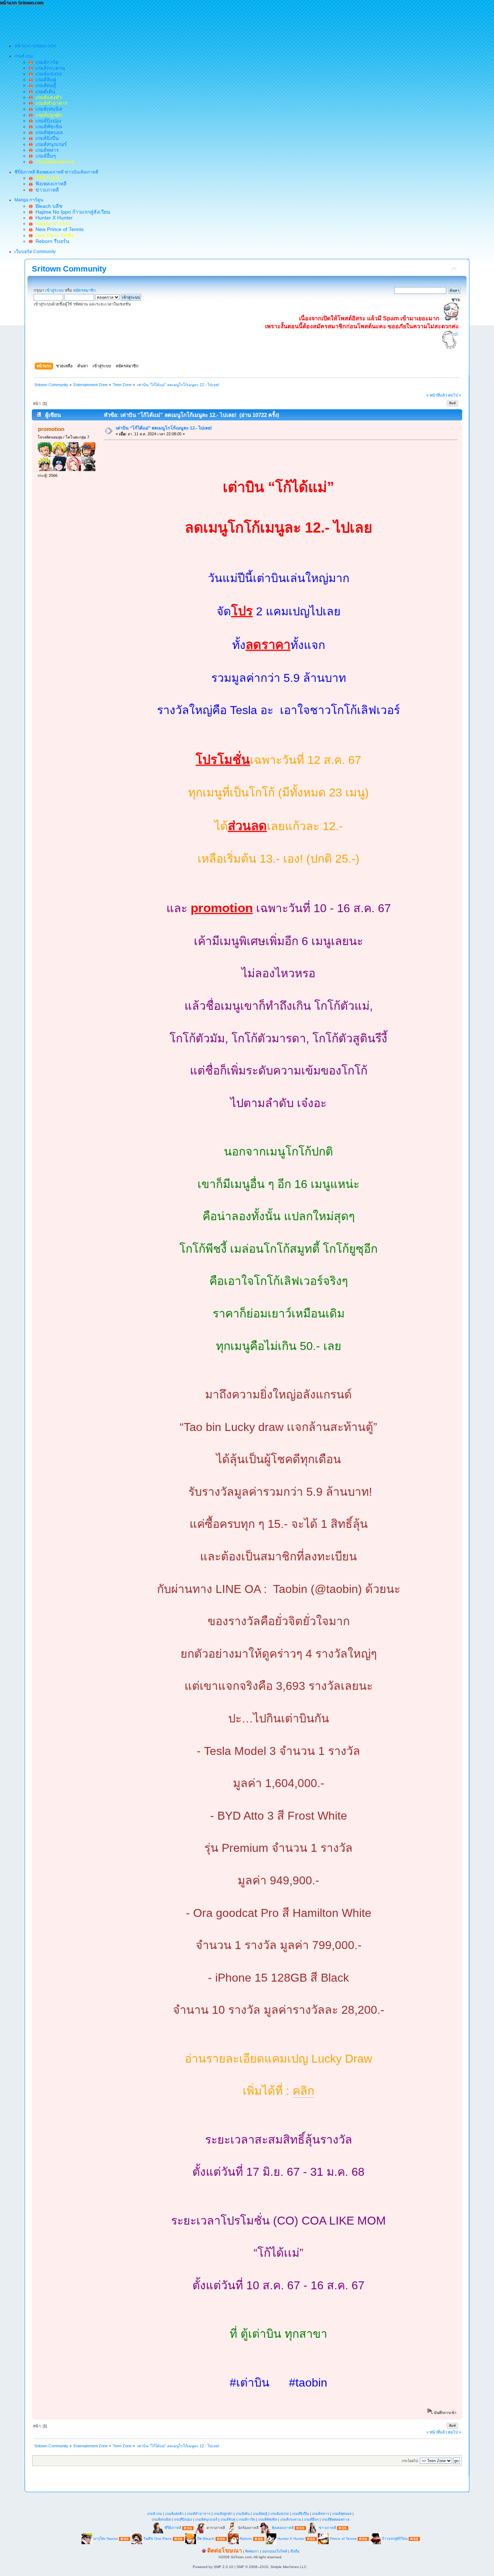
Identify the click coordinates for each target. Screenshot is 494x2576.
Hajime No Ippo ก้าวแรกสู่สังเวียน (71, 212)
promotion (51, 429)
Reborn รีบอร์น (51, 241)
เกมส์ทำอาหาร (199, 2514)
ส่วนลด (247, 826)
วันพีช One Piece (158, 2539)
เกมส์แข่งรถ (47, 74)
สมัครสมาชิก (84, 290)
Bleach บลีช (48, 206)
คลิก (303, 2091)
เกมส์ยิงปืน (46, 138)
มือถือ (295, 2551)
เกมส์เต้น (44, 91)
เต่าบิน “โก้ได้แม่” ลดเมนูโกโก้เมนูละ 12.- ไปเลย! (164, 428)
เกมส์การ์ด (46, 62)
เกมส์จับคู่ (44, 80)
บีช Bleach (206, 2539)
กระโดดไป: (410, 2461)
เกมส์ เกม (155, 2514)
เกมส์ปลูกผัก (223, 2514)
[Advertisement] (132, 22)
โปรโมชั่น (223, 760)
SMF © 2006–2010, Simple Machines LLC (272, 2567)
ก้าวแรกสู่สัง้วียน (395, 2539)
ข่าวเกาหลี (46, 190)
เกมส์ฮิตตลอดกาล (336, 2519)
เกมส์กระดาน (49, 68)
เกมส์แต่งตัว (174, 2514)
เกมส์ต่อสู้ (44, 85)
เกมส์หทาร (46, 150)
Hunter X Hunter (53, 218)
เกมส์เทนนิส (47, 109)
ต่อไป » (455, 395)
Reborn (246, 2539)
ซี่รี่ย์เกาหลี (173, 2528)
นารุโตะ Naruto (106, 2539)
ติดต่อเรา (252, 2551)
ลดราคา (268, 645)
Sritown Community (69, 269)
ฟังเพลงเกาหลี (50, 184)
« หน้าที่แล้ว (437, 395)
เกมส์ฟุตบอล (48, 132)
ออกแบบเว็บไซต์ (275, 2551)
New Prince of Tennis (58, 229)
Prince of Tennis (343, 2539)
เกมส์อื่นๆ (44, 156)
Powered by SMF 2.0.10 (213, 2567)
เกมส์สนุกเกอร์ (50, 144)
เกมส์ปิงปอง (47, 121)
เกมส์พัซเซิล (47, 127)
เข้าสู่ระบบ (54, 290)
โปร (242, 611)
